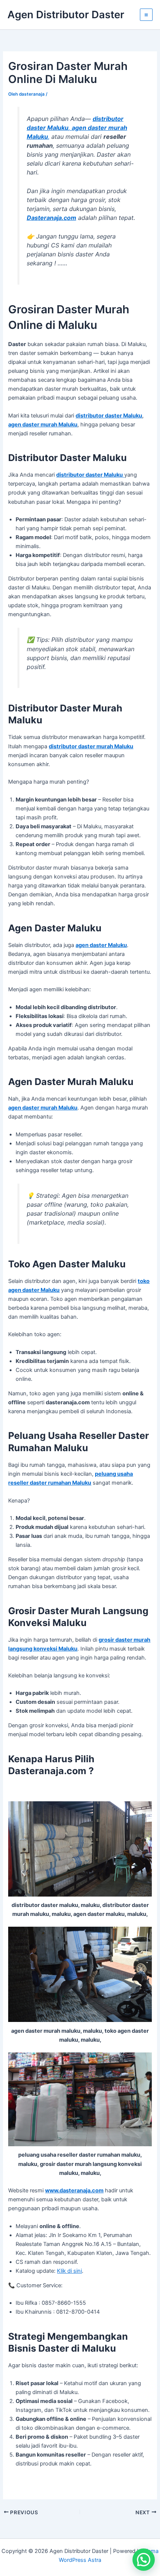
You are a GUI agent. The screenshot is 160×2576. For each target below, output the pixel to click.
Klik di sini (69, 2271)
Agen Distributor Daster (66, 15)
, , (77, 128)
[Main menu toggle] (146, 15)
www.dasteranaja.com (74, 2191)
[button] (144, 2560)
